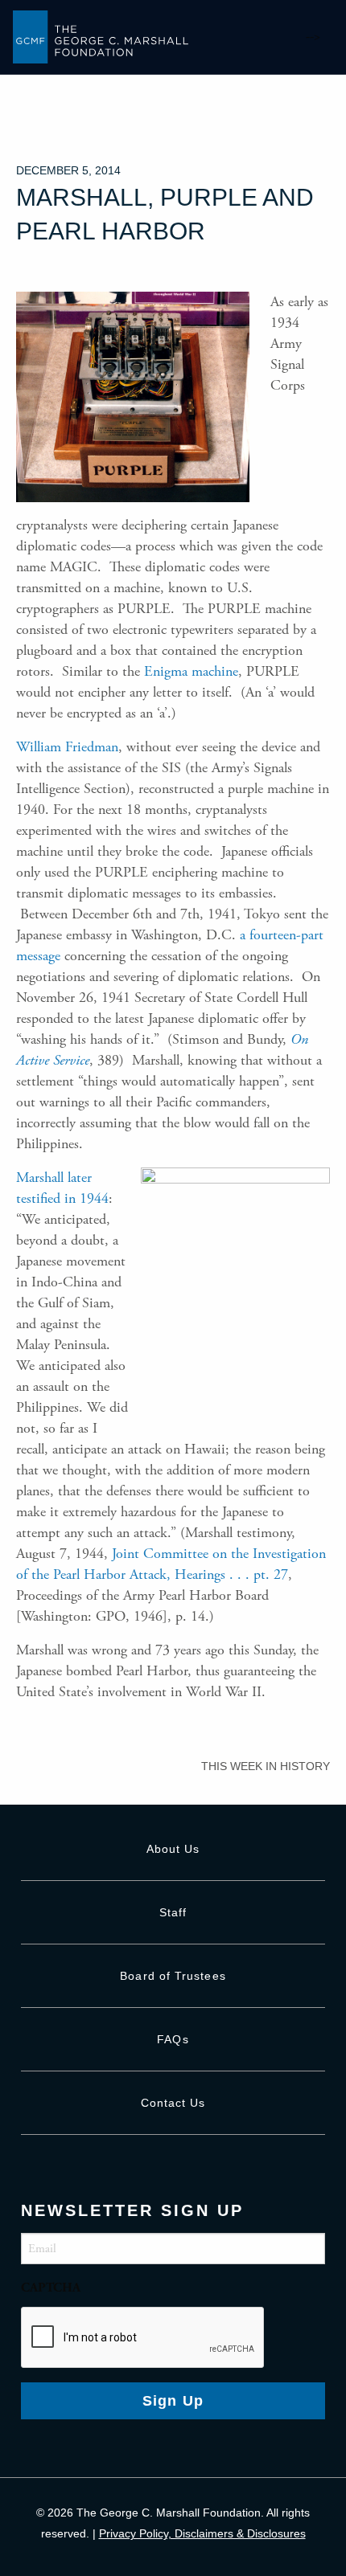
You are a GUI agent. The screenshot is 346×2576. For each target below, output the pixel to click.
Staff (173, 1912)
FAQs (173, 2039)
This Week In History (266, 1766)
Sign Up (173, 2401)
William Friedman (67, 747)
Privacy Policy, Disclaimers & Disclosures (202, 2533)
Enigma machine (191, 671)
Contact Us (173, 2103)
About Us (173, 1849)
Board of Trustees (173, 1976)
